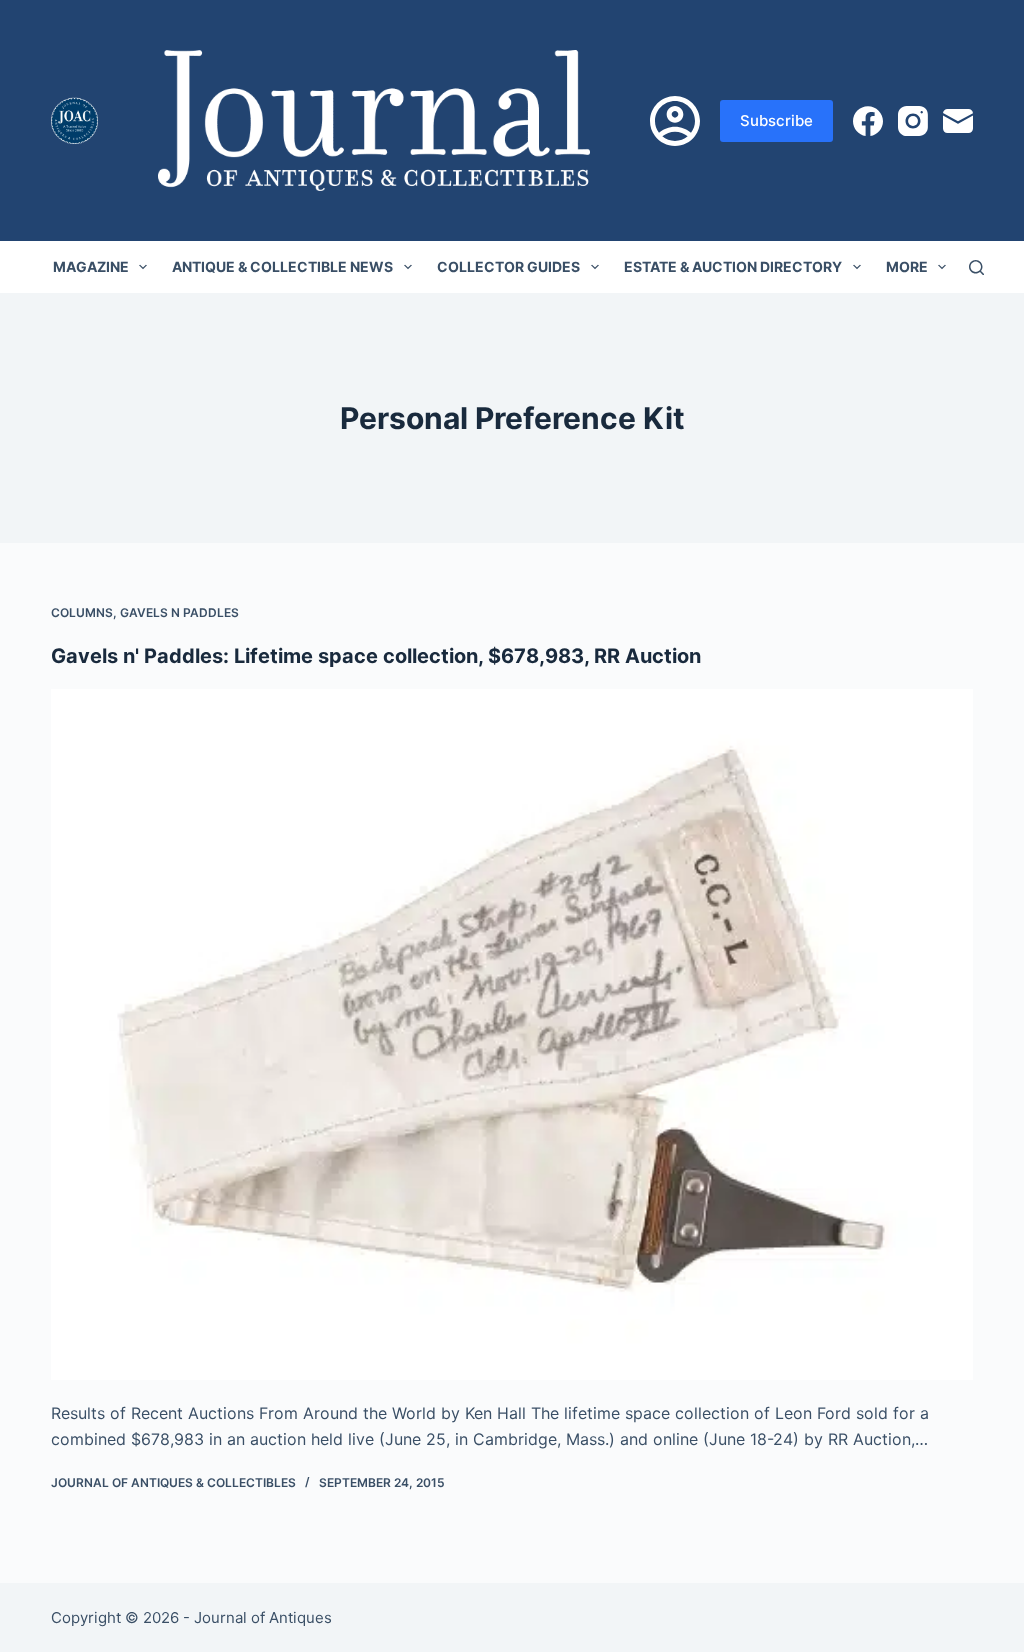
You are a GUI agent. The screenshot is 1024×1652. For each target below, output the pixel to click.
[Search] (976, 267)
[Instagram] (913, 121)
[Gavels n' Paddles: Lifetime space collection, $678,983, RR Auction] (512, 1034)
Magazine (91, 266)
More (907, 266)
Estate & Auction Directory (733, 266)
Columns (82, 612)
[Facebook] (868, 121)
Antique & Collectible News (282, 266)
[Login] (675, 121)
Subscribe (776, 120)
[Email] (958, 121)
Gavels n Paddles (179, 612)
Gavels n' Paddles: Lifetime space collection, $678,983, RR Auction (376, 656)
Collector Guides (508, 266)
